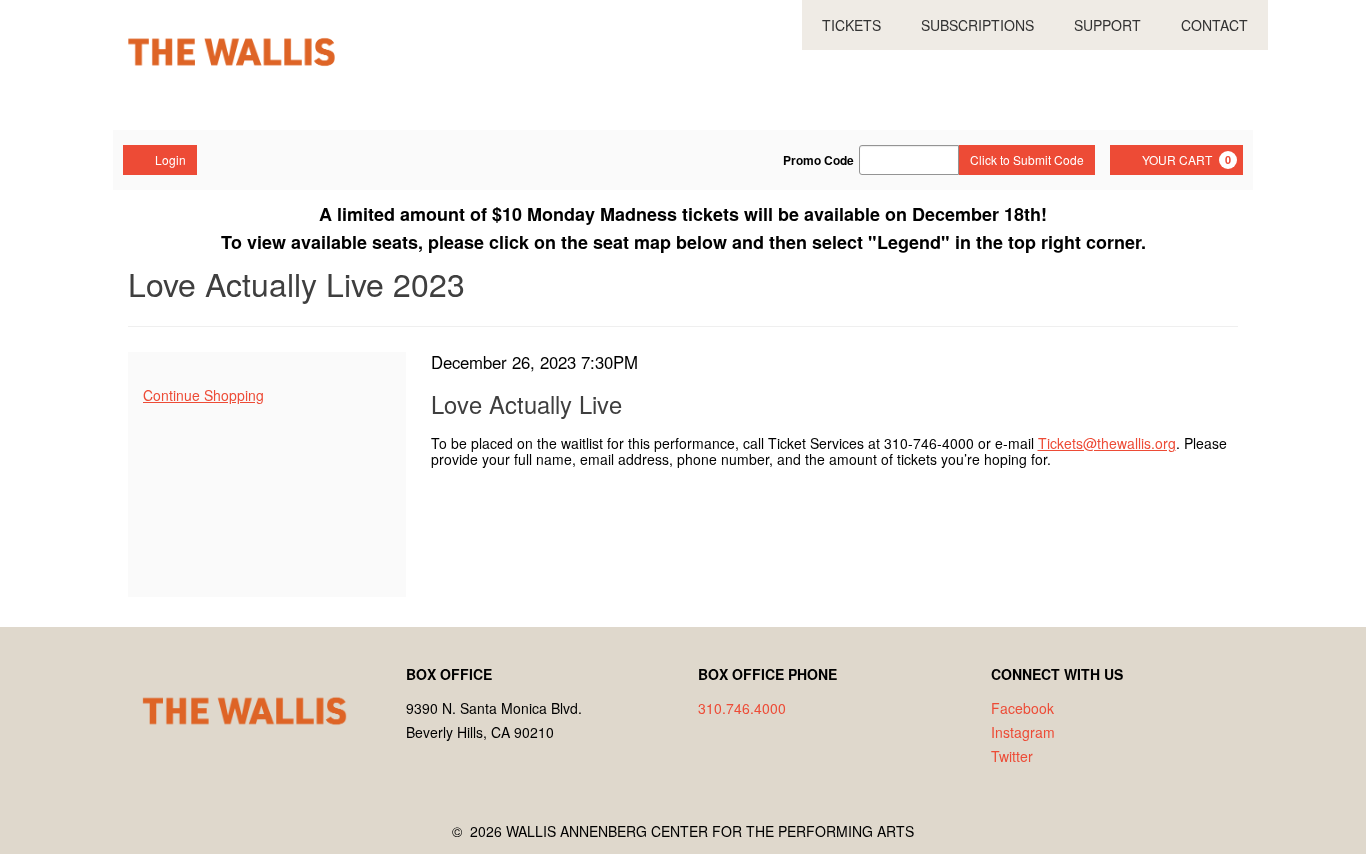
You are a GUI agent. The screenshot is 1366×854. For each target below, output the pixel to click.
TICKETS (851, 25)
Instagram (1023, 732)
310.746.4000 (742, 708)
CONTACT (1214, 25)
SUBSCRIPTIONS (977, 25)
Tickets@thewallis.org (1107, 443)
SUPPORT (1107, 25)
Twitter (1012, 756)
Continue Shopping (203, 395)
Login (170, 159)
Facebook (1022, 708)
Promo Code (818, 160)
